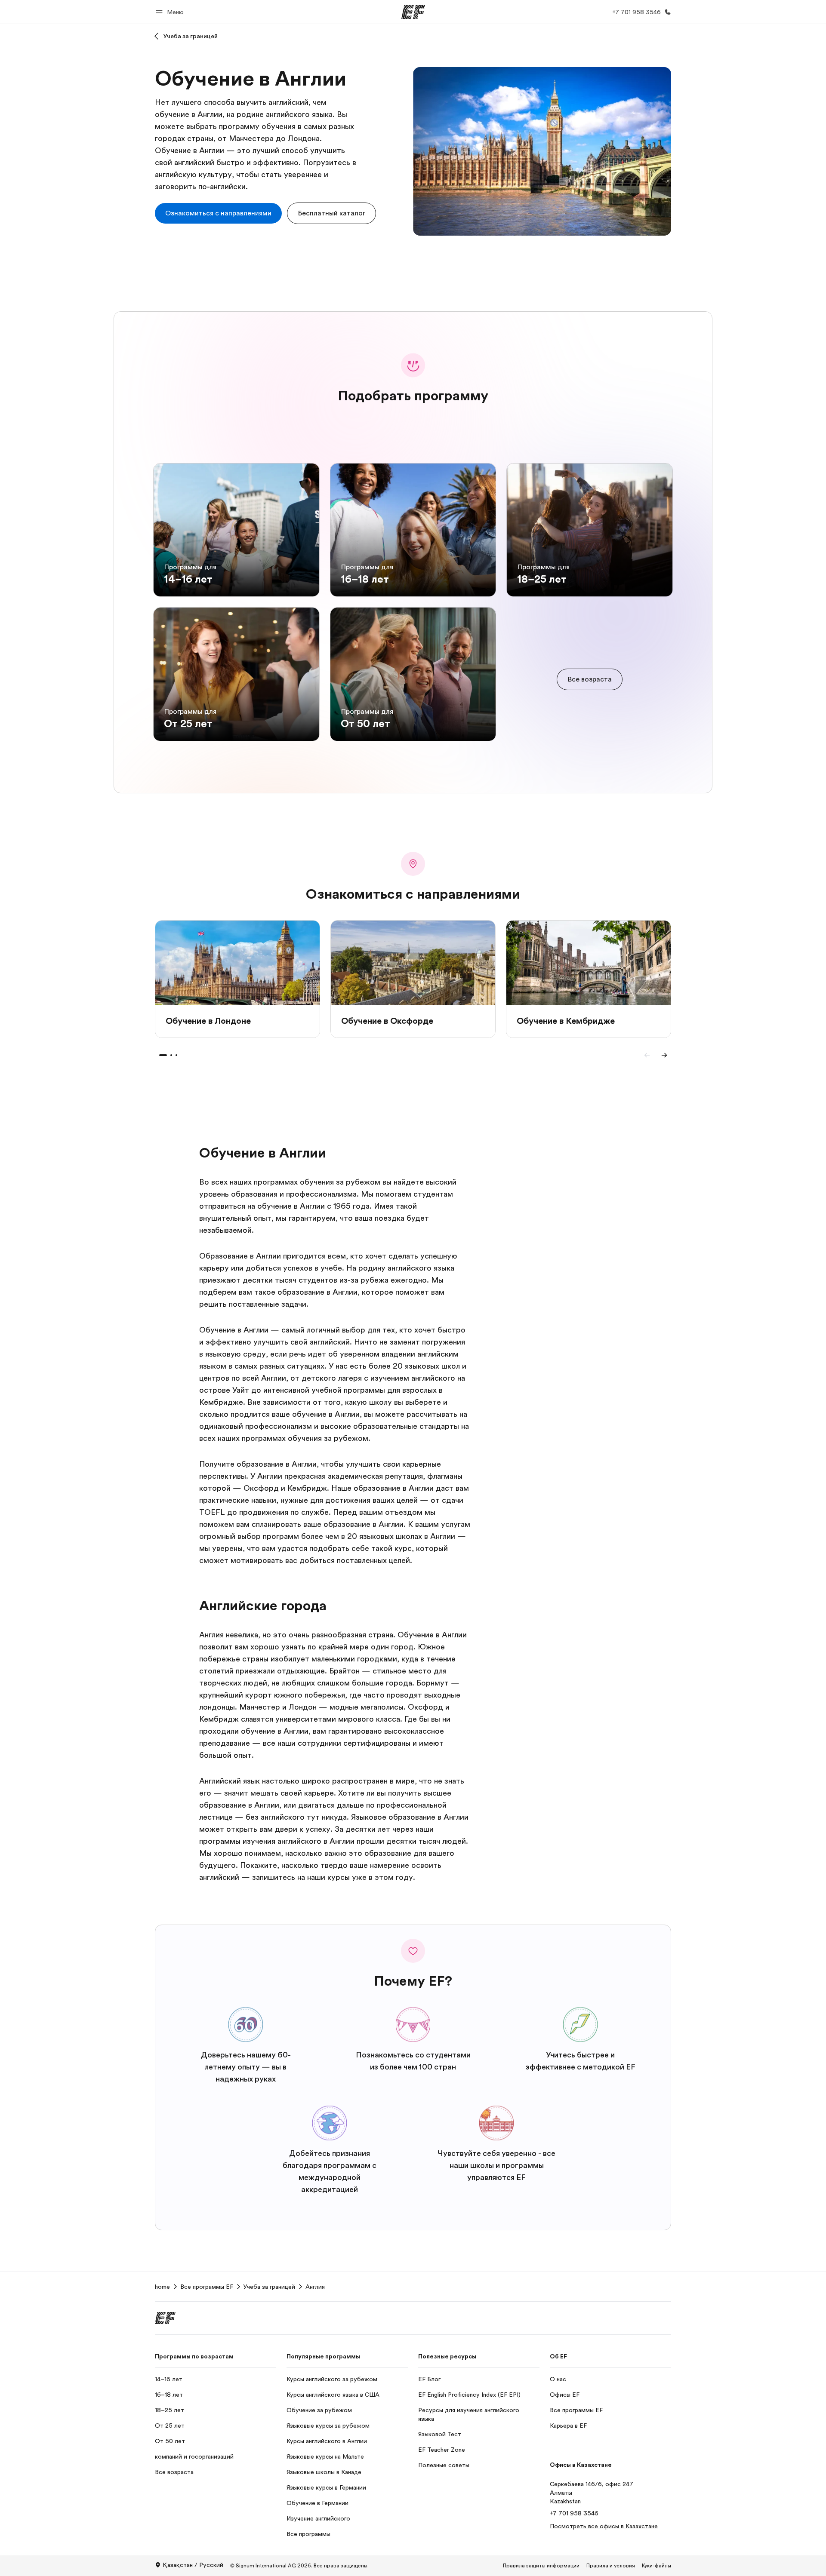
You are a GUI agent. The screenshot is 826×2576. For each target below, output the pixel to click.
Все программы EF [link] (207, 2287)
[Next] (664, 1055)
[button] (171, 12)
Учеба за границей (191, 36)
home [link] (162, 2287)
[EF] (413, 12)
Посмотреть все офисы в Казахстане (604, 2526)
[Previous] (647, 1055)
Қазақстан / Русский (193, 2565)
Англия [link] (315, 2287)
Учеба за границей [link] (269, 2287)
